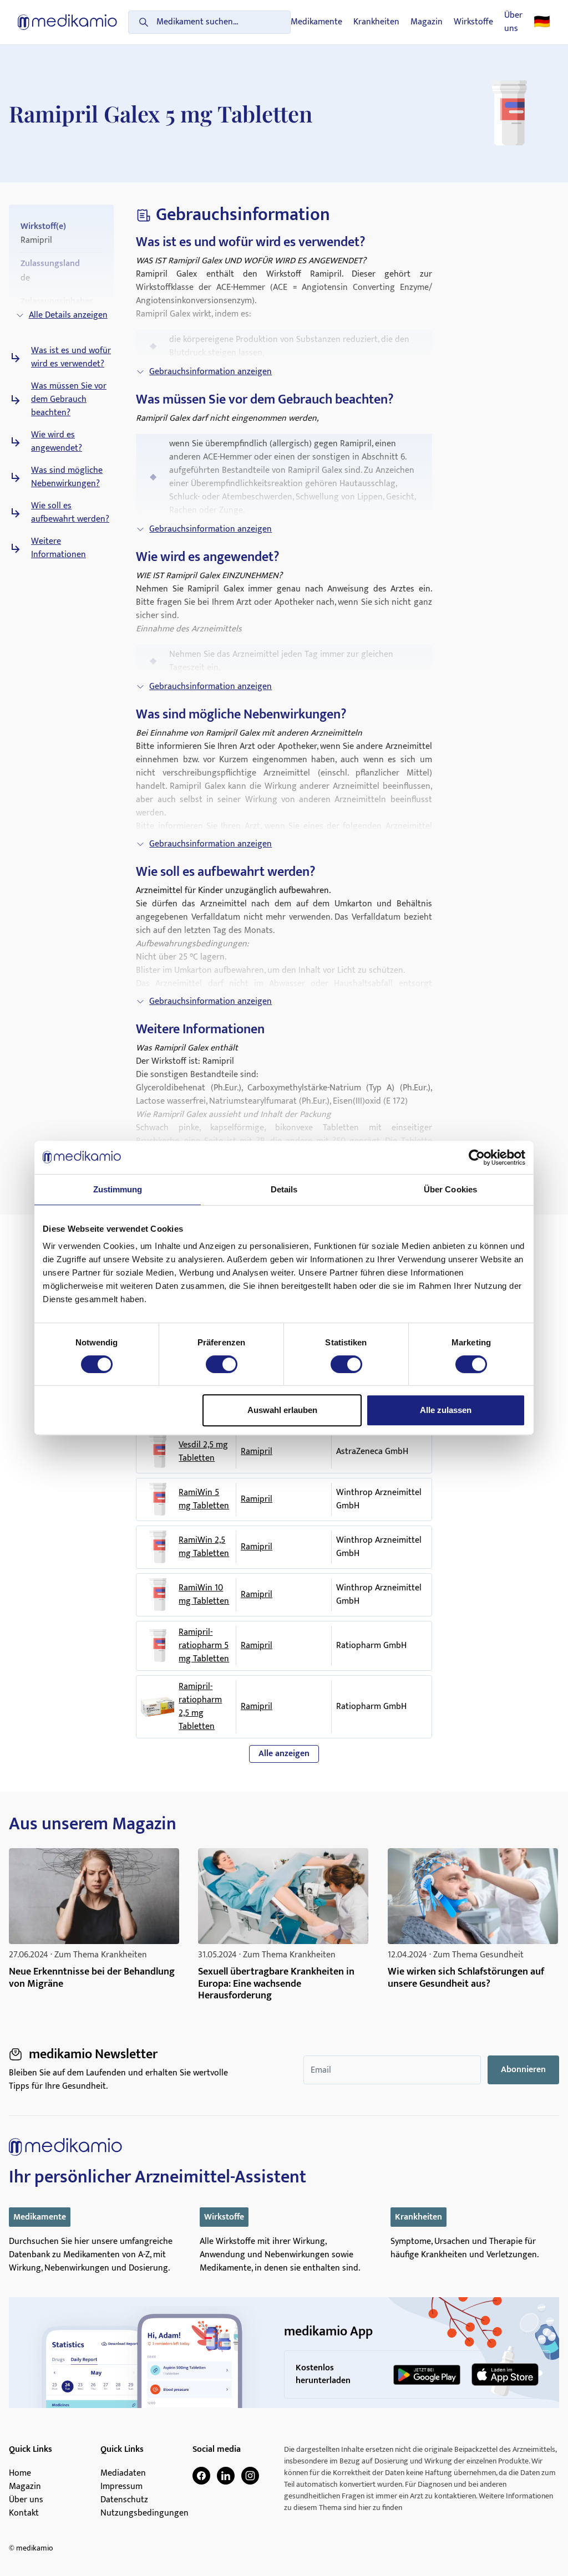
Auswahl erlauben (282, 1410)
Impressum (121, 2487)
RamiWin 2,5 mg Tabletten (204, 1547)
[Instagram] (250, 2476)
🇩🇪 (542, 22)
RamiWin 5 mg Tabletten (204, 1499)
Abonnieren (523, 2070)
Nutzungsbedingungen (144, 2513)
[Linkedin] (226, 2476)
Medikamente (316, 22)
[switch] (222, 1364)
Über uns (513, 22)
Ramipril (257, 1452)
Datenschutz (124, 2500)
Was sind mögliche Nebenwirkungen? (67, 477)
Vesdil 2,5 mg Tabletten (203, 1452)
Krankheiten (376, 22)
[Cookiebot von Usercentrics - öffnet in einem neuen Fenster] (477, 1157)
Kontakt (24, 2513)
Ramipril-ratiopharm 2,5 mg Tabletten (200, 1707)
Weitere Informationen (59, 548)
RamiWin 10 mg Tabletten (204, 1595)
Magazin (427, 22)
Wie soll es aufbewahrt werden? (70, 513)
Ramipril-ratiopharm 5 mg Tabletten (204, 1646)
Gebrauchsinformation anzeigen (211, 372)
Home (20, 2473)
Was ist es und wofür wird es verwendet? (71, 358)
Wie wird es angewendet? (57, 442)
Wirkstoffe (473, 22)
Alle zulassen (446, 1410)
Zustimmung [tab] (118, 1189)
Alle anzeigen (284, 1754)
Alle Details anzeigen (68, 315)
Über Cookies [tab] (450, 1189)
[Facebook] (201, 2476)
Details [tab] (284, 1189)
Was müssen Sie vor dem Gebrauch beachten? (69, 400)
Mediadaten (123, 2473)
